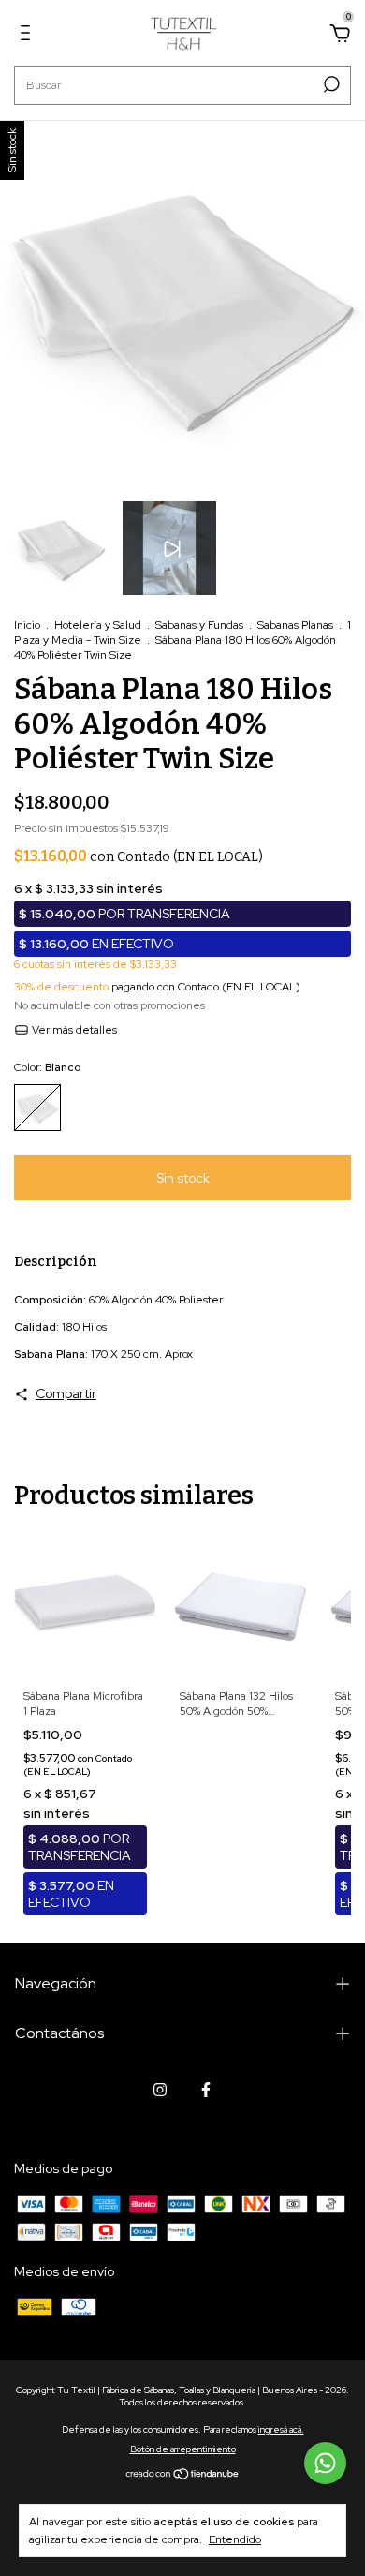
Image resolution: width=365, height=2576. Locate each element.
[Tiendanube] (183, 2476)
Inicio (27, 625)
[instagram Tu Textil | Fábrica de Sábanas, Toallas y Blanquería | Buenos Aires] (160, 2090)
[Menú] (29, 36)
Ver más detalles (73, 1030)
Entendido (235, 2539)
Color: (47, 1067)
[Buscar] (330, 84)
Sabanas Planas (297, 625)
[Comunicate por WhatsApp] (325, 2463)
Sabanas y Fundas (199, 625)
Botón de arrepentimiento (183, 2449)
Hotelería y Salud (98, 625)
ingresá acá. (281, 2429)
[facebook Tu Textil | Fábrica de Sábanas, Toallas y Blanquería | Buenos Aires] (206, 2090)
